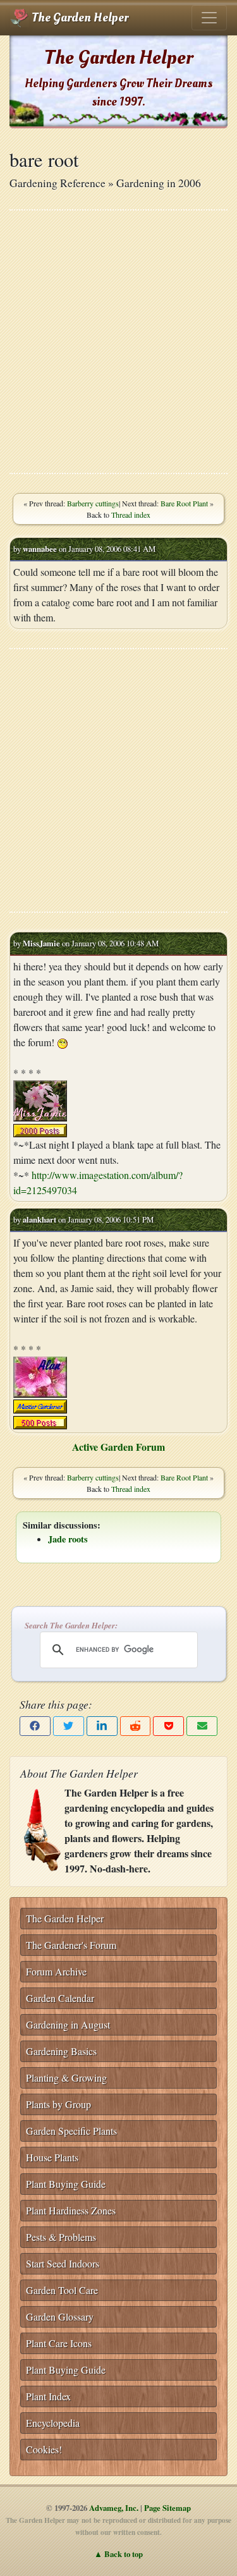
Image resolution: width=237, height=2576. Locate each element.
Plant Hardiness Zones (71, 2210)
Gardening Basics (61, 2051)
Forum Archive (56, 1971)
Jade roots (68, 1539)
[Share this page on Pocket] (168, 1726)
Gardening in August (68, 2024)
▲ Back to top (118, 2554)
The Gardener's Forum (71, 1945)
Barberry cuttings (93, 503)
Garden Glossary (60, 2317)
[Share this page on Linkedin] (102, 1726)
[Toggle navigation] (209, 18)
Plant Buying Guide (66, 2184)
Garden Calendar (60, 1998)
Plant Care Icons (59, 2343)
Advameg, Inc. (114, 2508)
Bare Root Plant (184, 503)
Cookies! (44, 2449)
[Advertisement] (118, 342)
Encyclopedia (53, 2423)
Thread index (131, 515)
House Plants (52, 2157)
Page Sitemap (167, 2508)
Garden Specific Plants (71, 2131)
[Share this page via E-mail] (202, 1726)
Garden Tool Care (62, 2290)
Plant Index (48, 2396)
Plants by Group (58, 2104)
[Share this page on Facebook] (35, 1726)
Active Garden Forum (118, 1447)
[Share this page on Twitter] (69, 1726)
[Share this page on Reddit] (136, 1726)
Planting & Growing (66, 2078)
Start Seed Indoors (63, 2263)
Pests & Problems (61, 2237)
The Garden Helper (79, 18)
